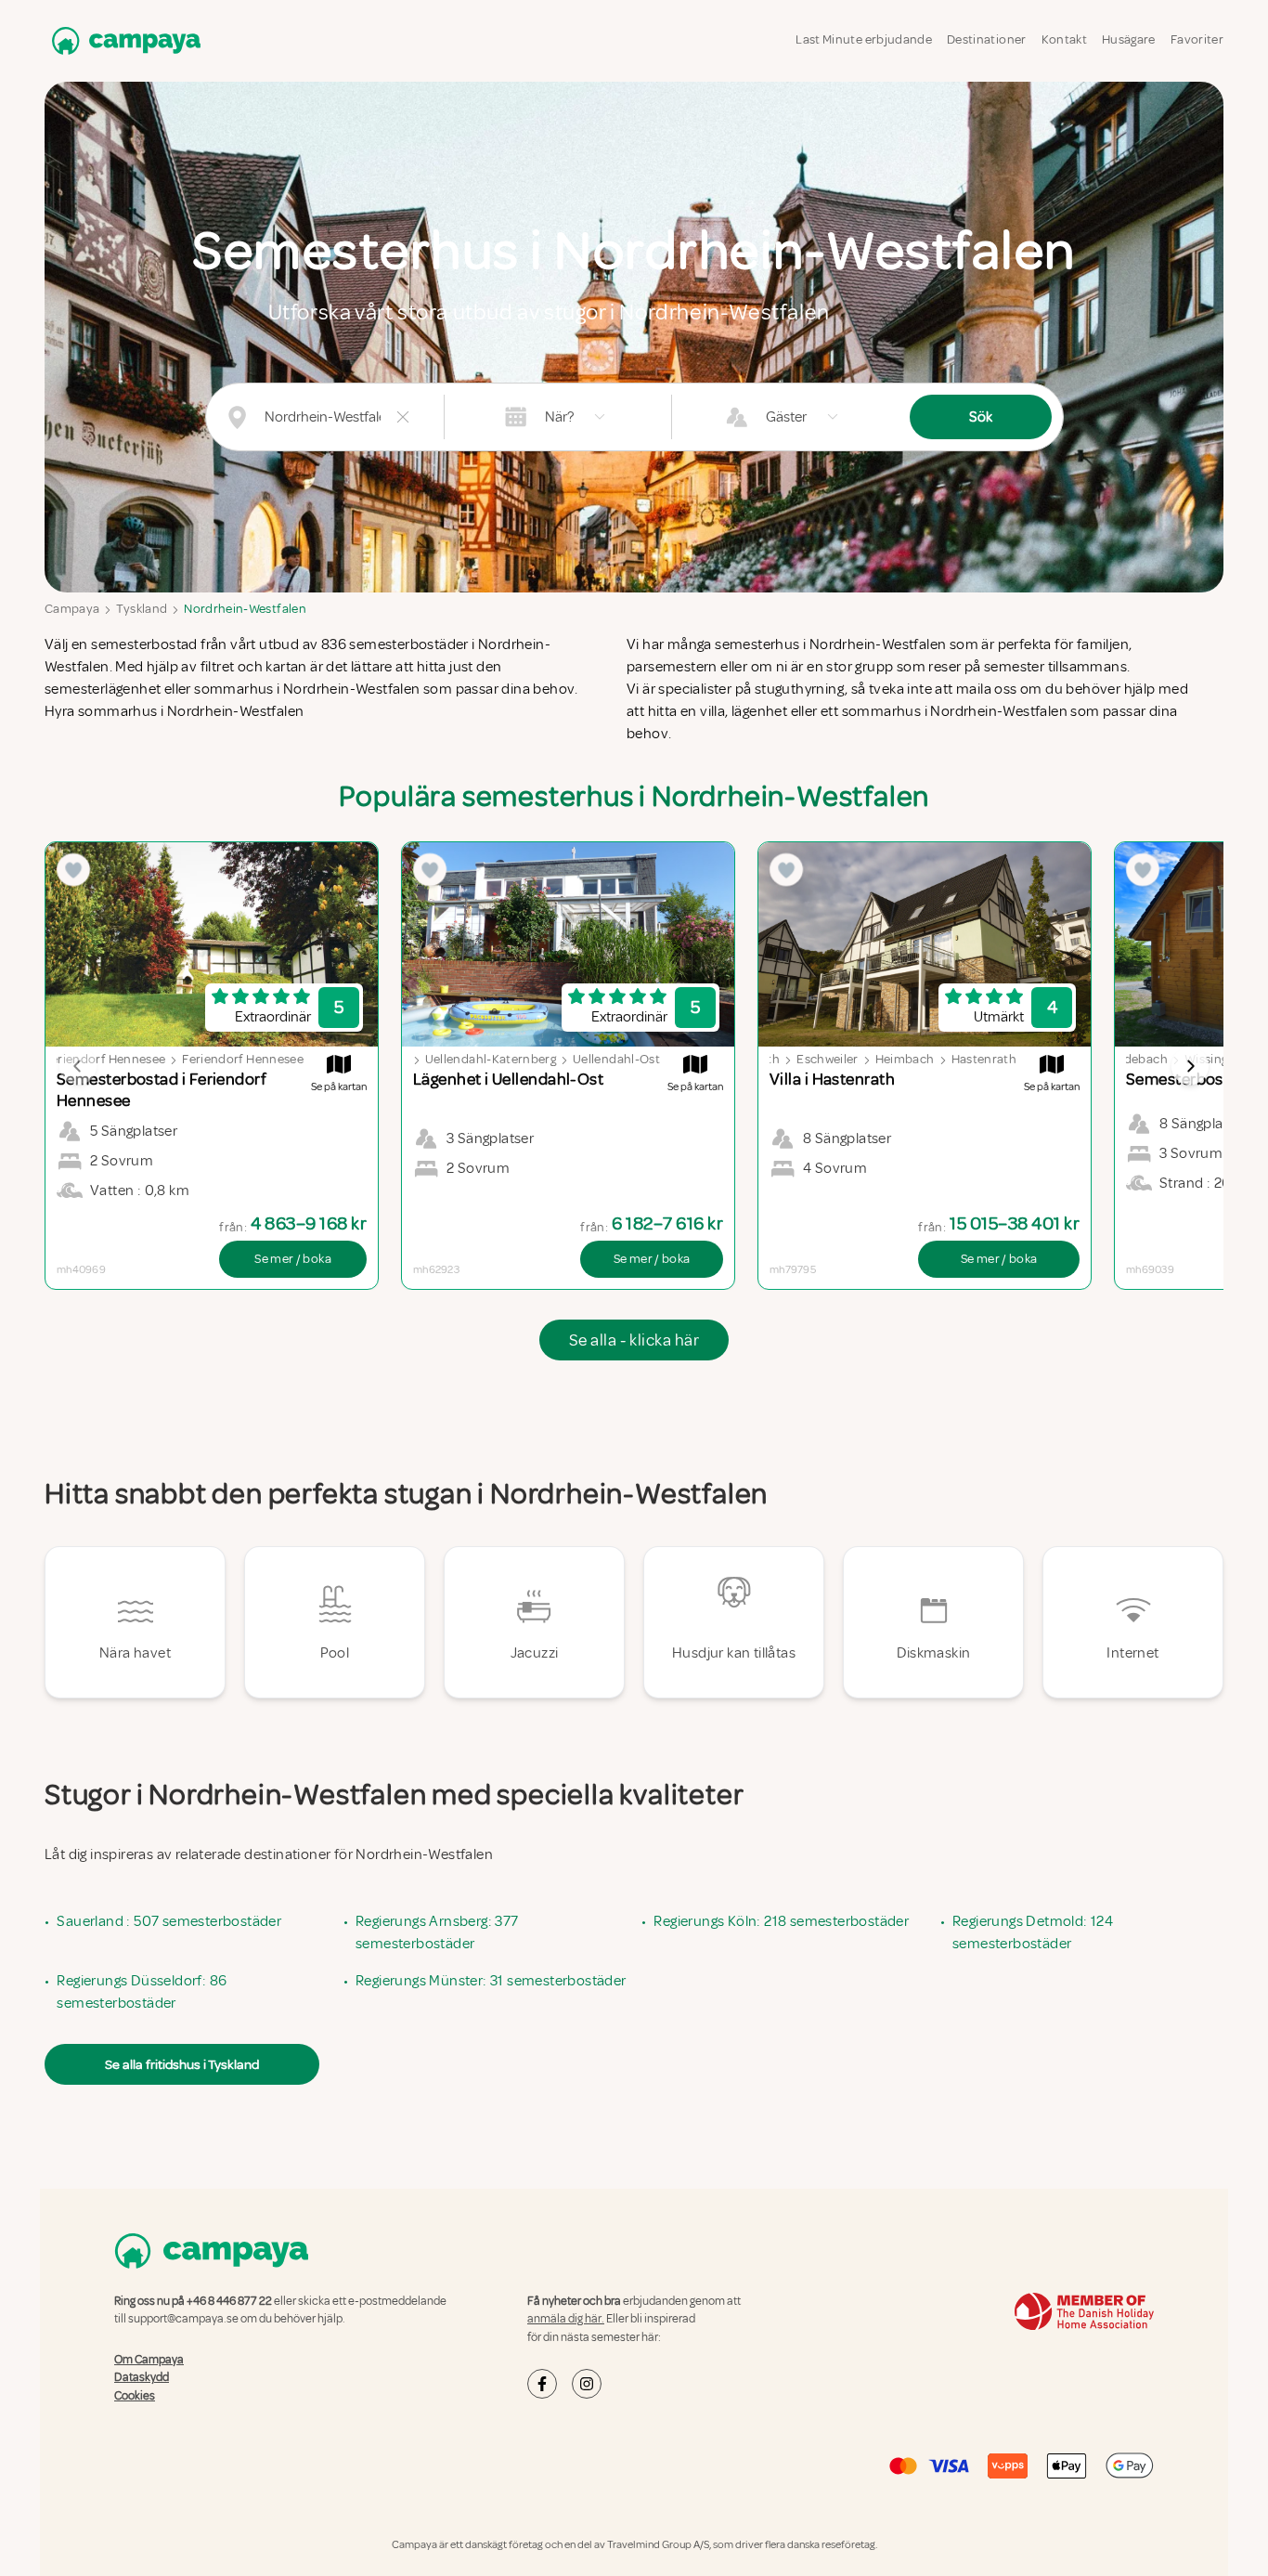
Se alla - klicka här (634, 1340)
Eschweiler (828, 1059)
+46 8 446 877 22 (229, 2301)
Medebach (1138, 1059)
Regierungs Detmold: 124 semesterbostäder (1033, 1932)
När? (559, 417)
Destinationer (987, 39)
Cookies (135, 2396)
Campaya (72, 609)
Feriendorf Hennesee (105, 1059)
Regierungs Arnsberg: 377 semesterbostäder (437, 1932)
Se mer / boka (293, 1259)
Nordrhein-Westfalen (245, 609)
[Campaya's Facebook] (542, 2384)
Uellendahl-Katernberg (491, 1059)
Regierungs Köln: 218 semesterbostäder (781, 1921)
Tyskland (142, 609)
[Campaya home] (123, 40)
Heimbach (905, 1059)
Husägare (1129, 39)
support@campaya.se (183, 2319)
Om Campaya (149, 2360)
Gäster (786, 417)
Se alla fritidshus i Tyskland (182, 2064)
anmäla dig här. (566, 2319)
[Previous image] (78, 1066)
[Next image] (1190, 1066)
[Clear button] (403, 417)
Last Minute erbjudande (864, 39)
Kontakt (1064, 39)
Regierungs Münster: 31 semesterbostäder (491, 1981)
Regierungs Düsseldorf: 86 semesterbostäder (142, 1992)
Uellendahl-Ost (616, 1059)
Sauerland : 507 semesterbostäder (169, 1921)
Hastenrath (984, 1059)
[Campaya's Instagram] (587, 2384)
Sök (981, 417)
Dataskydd (142, 2377)
